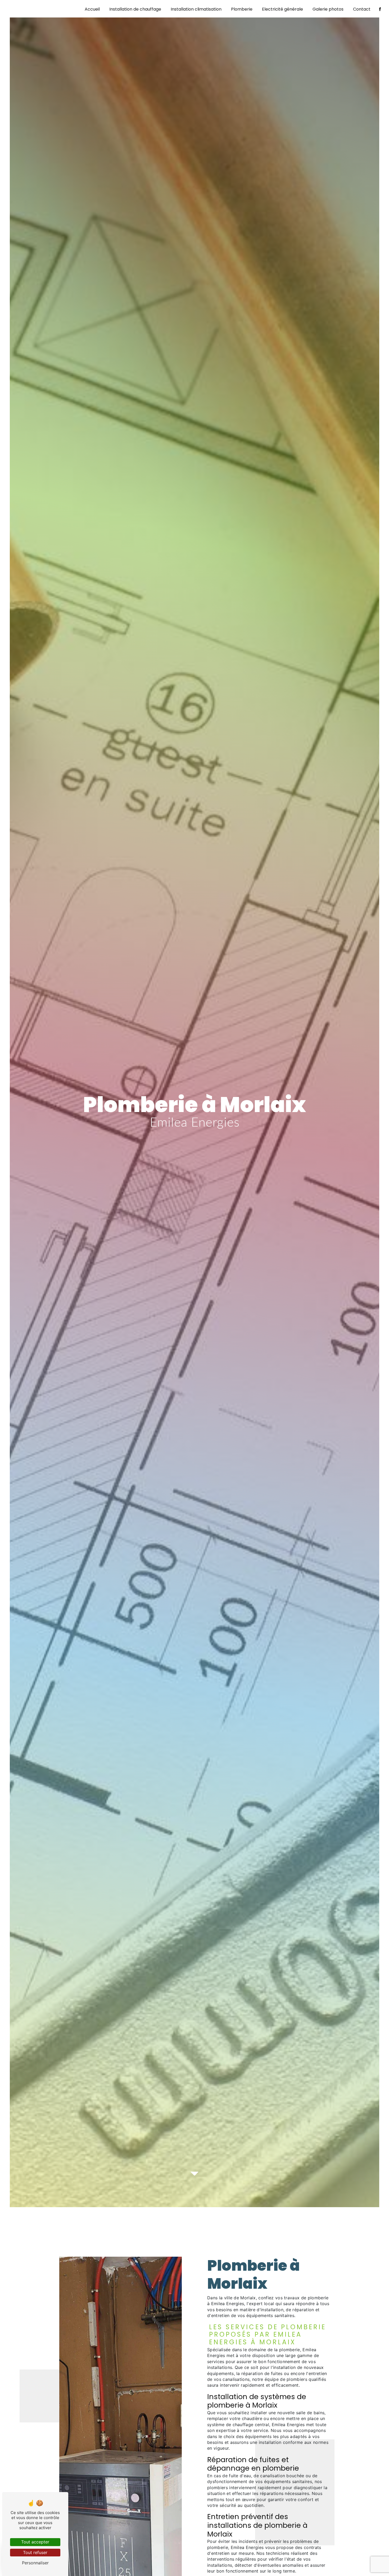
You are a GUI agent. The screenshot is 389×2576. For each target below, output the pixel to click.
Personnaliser (35, 2563)
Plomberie (242, 9)
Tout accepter (35, 2542)
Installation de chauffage (135, 9)
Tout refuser (35, 2552)
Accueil (92, 9)
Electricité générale (282, 9)
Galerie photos (328, 9)
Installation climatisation (196, 9)
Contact (362, 9)
